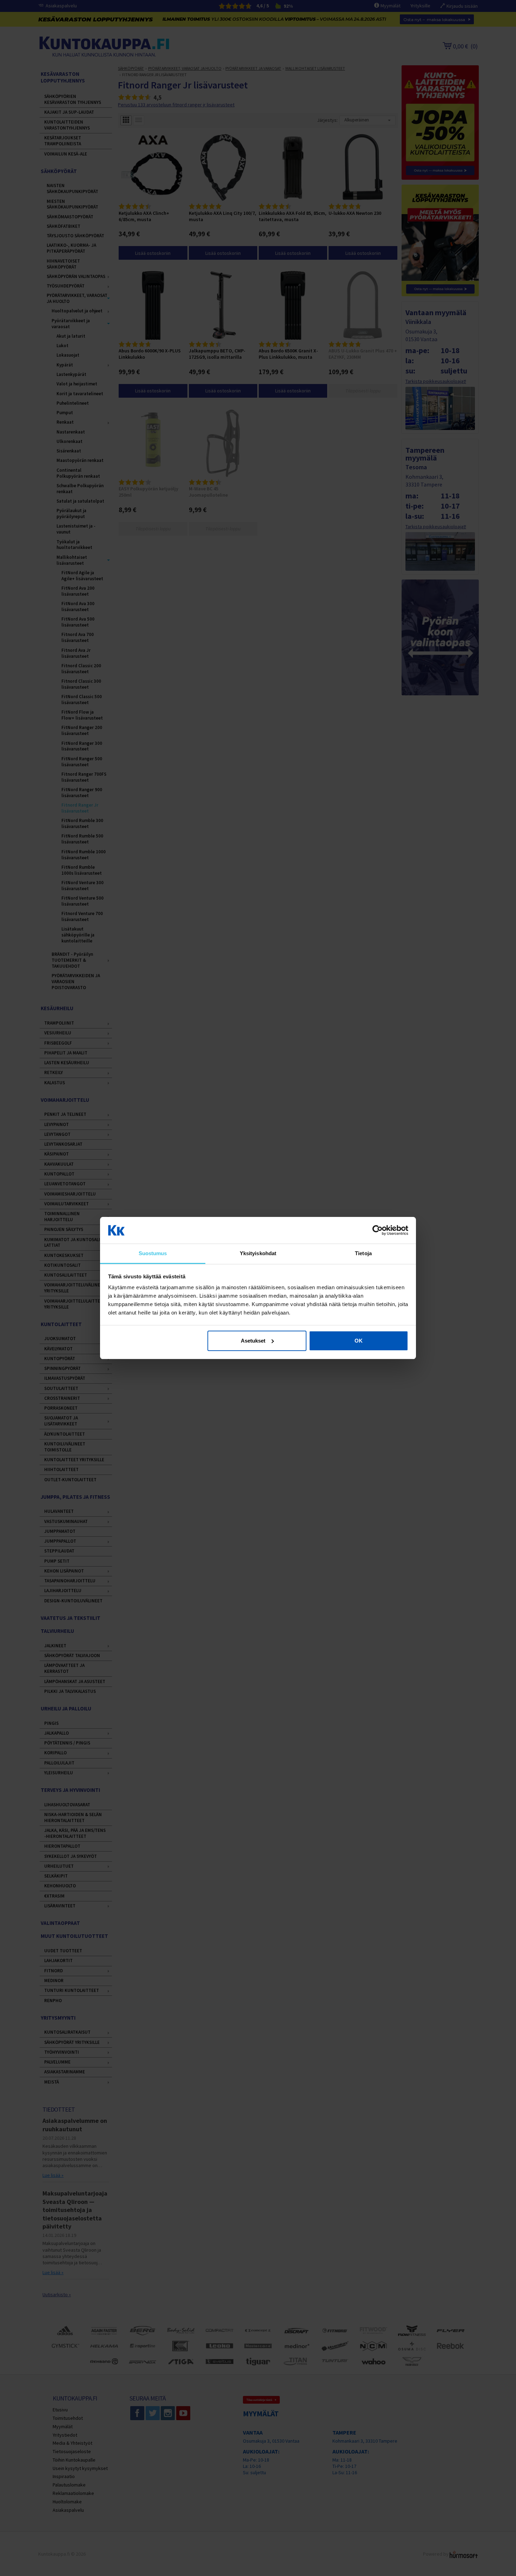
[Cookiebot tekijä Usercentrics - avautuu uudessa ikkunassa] (378, 1230)
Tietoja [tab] (363, 1253)
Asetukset (253, 1341)
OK (359, 1341)
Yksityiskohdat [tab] (258, 1253)
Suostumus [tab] (153, 1253)
